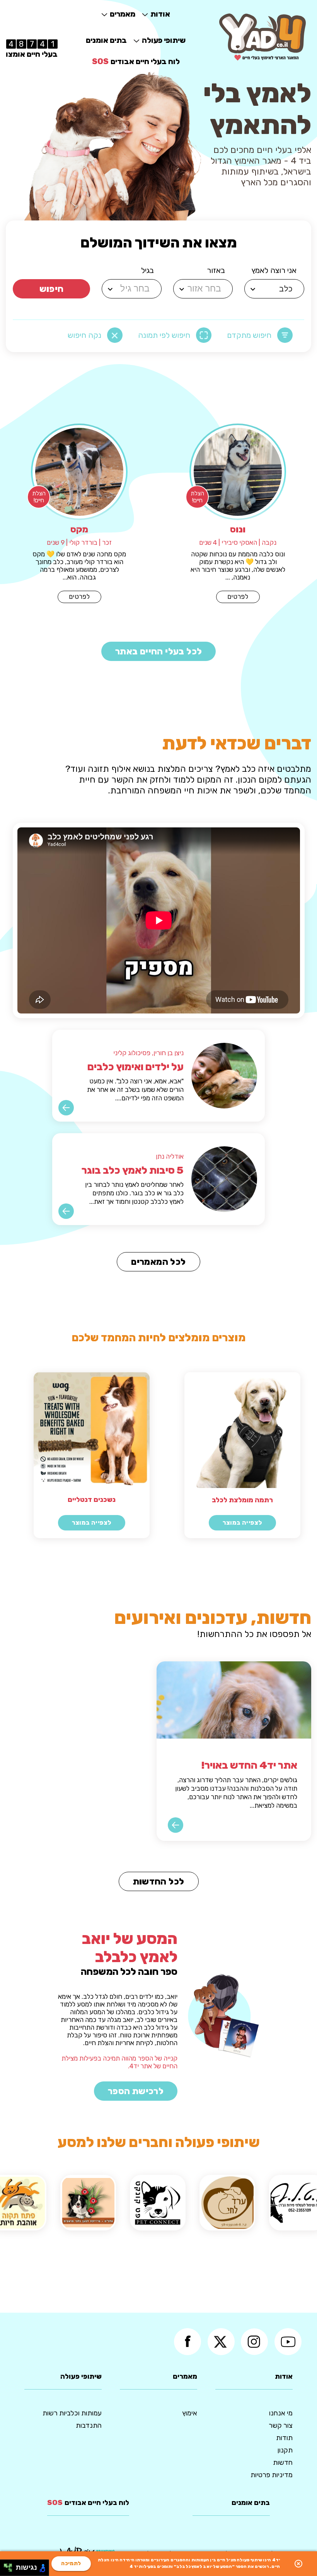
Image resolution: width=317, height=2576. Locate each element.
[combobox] (275, 289)
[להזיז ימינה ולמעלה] (10, 2566)
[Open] (253, 289)
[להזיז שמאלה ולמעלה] (6, 2566)
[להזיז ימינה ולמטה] (10, 2570)
